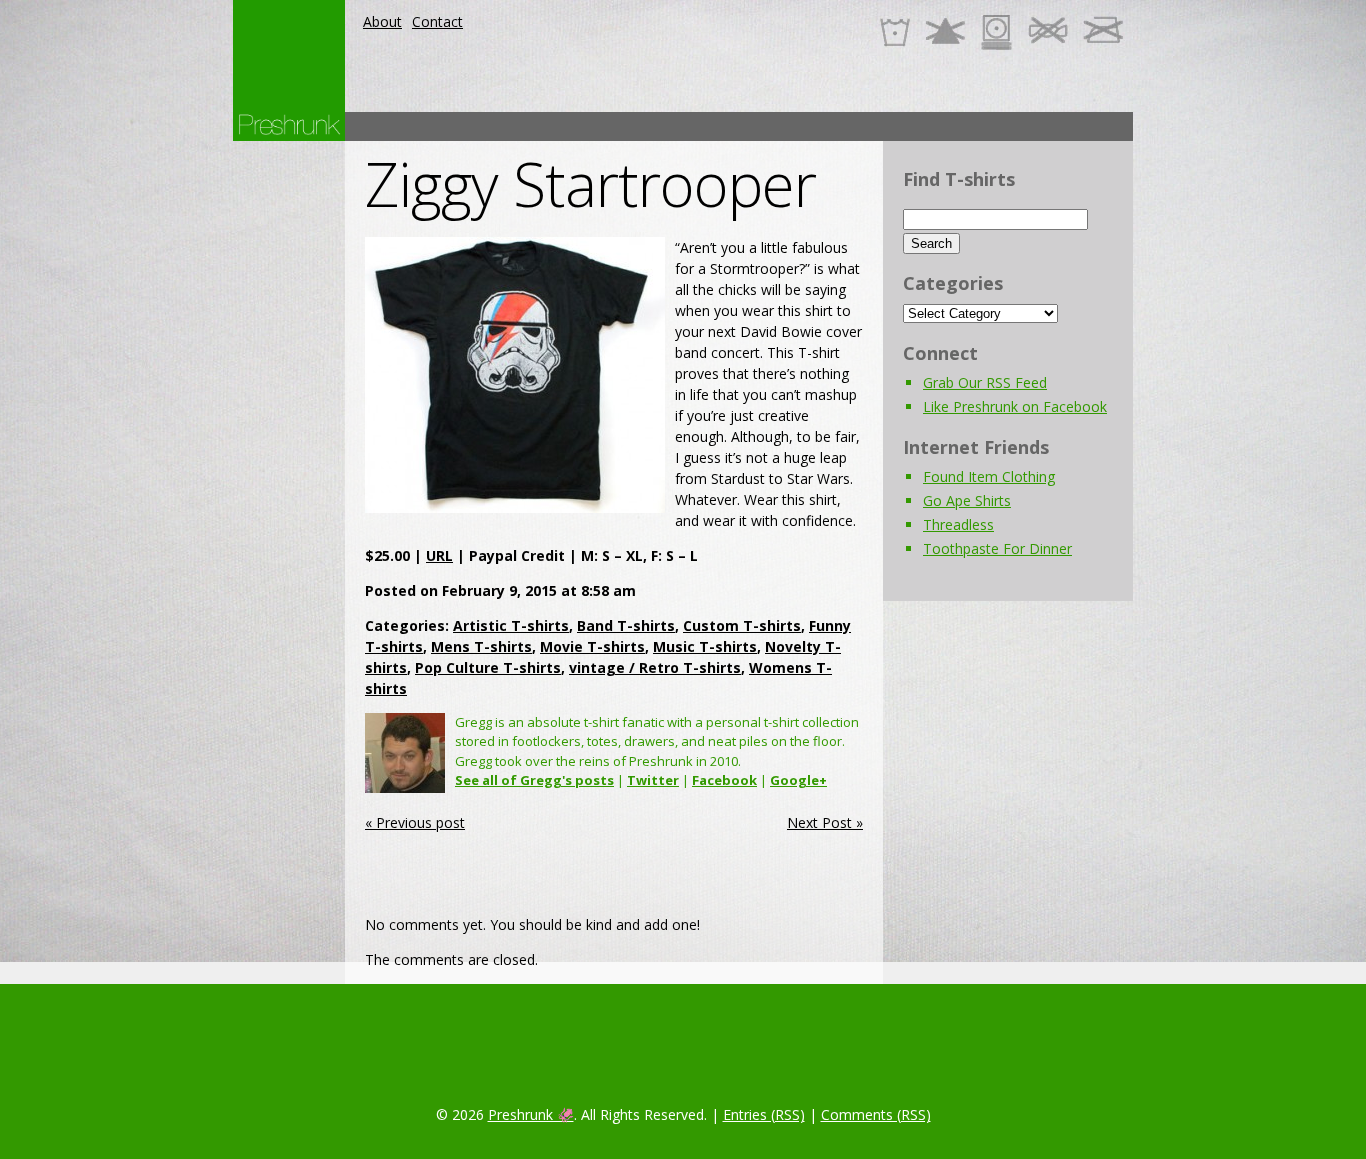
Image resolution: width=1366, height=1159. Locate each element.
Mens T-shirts (481, 646)
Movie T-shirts (592, 646)
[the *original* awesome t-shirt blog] (289, 124)
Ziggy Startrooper (590, 184)
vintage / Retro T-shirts (655, 667)
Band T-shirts (626, 625)
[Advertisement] (769, 126)
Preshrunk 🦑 (531, 1114)
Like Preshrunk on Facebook (1015, 406)
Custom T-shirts (742, 625)
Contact (437, 21)
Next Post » (825, 822)
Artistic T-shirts (511, 625)
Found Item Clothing (989, 476)
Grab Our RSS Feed (985, 382)
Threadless (958, 524)
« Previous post (415, 822)
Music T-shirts (705, 646)
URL (439, 555)
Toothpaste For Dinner (997, 548)
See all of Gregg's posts (534, 780)
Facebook (724, 780)
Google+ (798, 780)
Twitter (653, 780)
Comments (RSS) (876, 1114)
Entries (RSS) (764, 1114)
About (382, 21)
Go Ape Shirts (967, 500)
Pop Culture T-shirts (488, 667)
